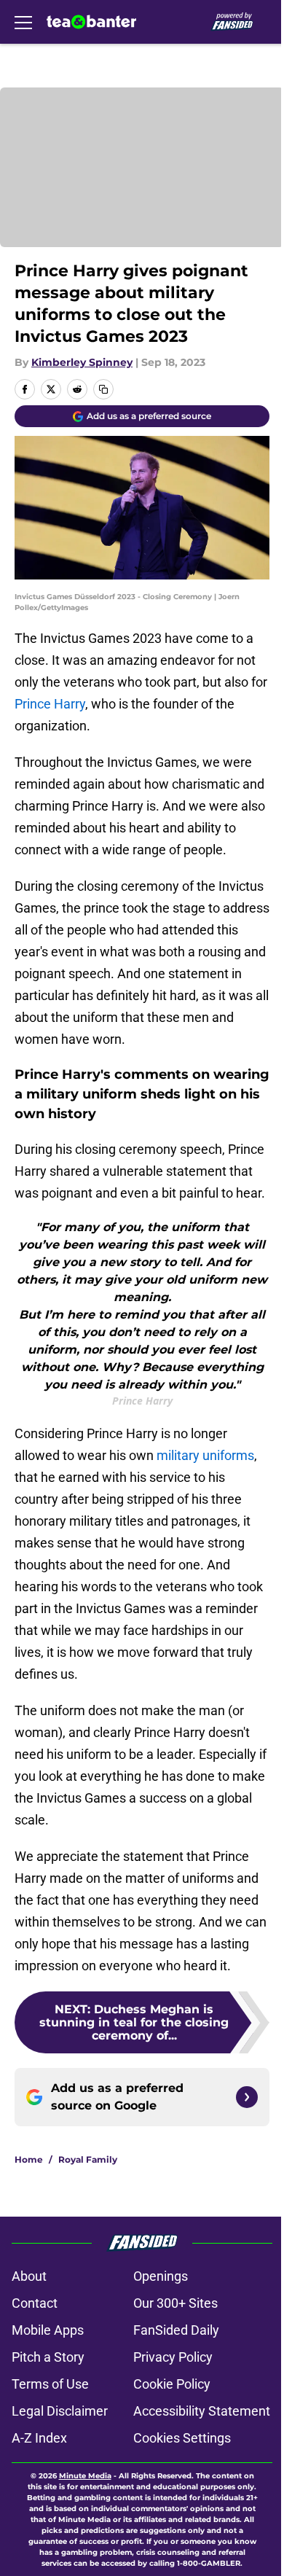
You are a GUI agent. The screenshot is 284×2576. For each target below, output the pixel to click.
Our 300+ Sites (175, 2303)
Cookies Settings (182, 2438)
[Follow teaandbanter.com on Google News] (247, 2097)
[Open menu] (23, 22)
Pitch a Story (48, 2357)
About (29, 2276)
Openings (161, 2276)
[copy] (103, 389)
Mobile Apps (48, 2330)
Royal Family (88, 2159)
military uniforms (205, 1455)
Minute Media (85, 2476)
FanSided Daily (176, 2330)
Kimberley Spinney (82, 362)
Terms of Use (50, 2384)
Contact (35, 2303)
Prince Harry (50, 704)
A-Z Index (39, 2438)
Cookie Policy (172, 2384)
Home (29, 2159)
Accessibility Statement (202, 2411)
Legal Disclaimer (60, 2411)
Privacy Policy (173, 2357)
